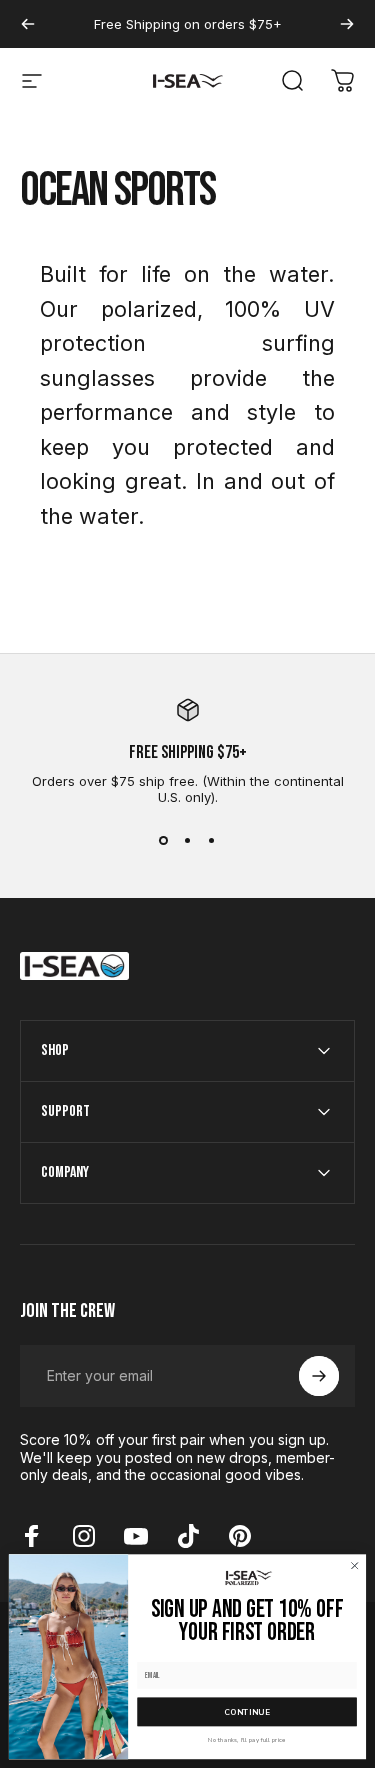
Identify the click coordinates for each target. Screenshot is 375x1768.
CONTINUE (246, 1711)
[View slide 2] (188, 841)
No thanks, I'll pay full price (246, 1739)
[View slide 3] (212, 841)
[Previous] (28, 24)
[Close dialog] (355, 1566)
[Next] (347, 24)
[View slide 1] (164, 841)
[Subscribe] (319, 1376)
